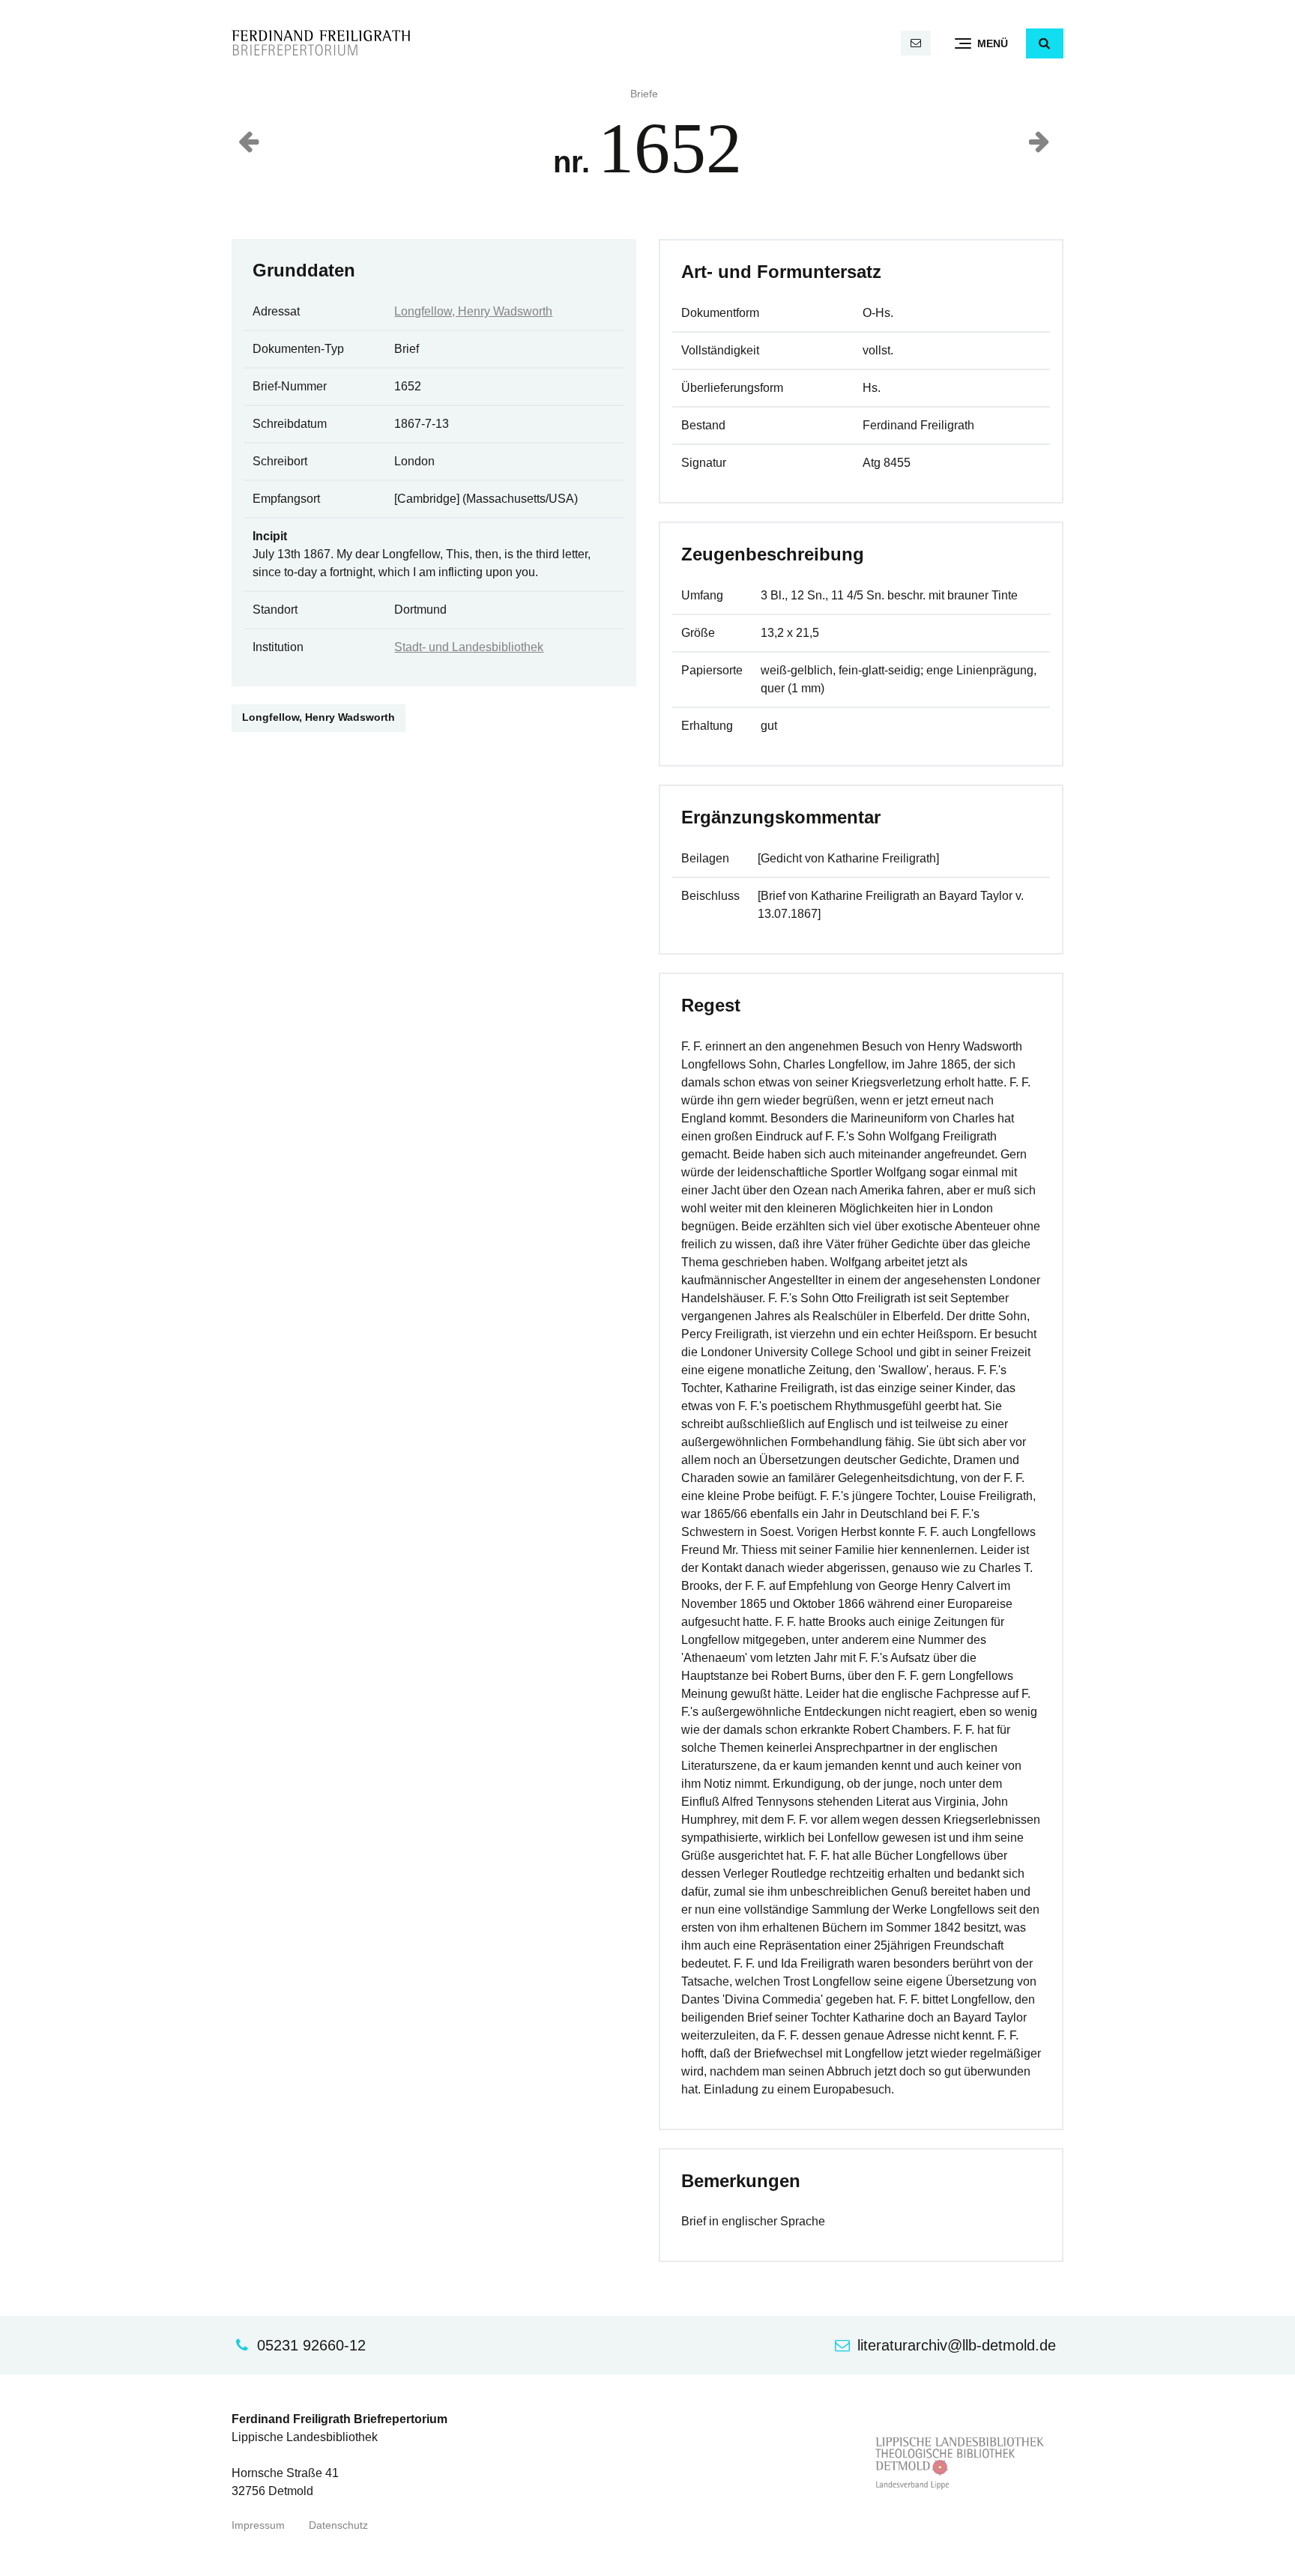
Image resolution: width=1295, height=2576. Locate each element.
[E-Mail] (916, 43)
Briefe (644, 94)
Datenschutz (338, 2525)
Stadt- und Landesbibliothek (469, 647)
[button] (1045, 43)
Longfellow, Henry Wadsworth (473, 311)
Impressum (258, 2525)
